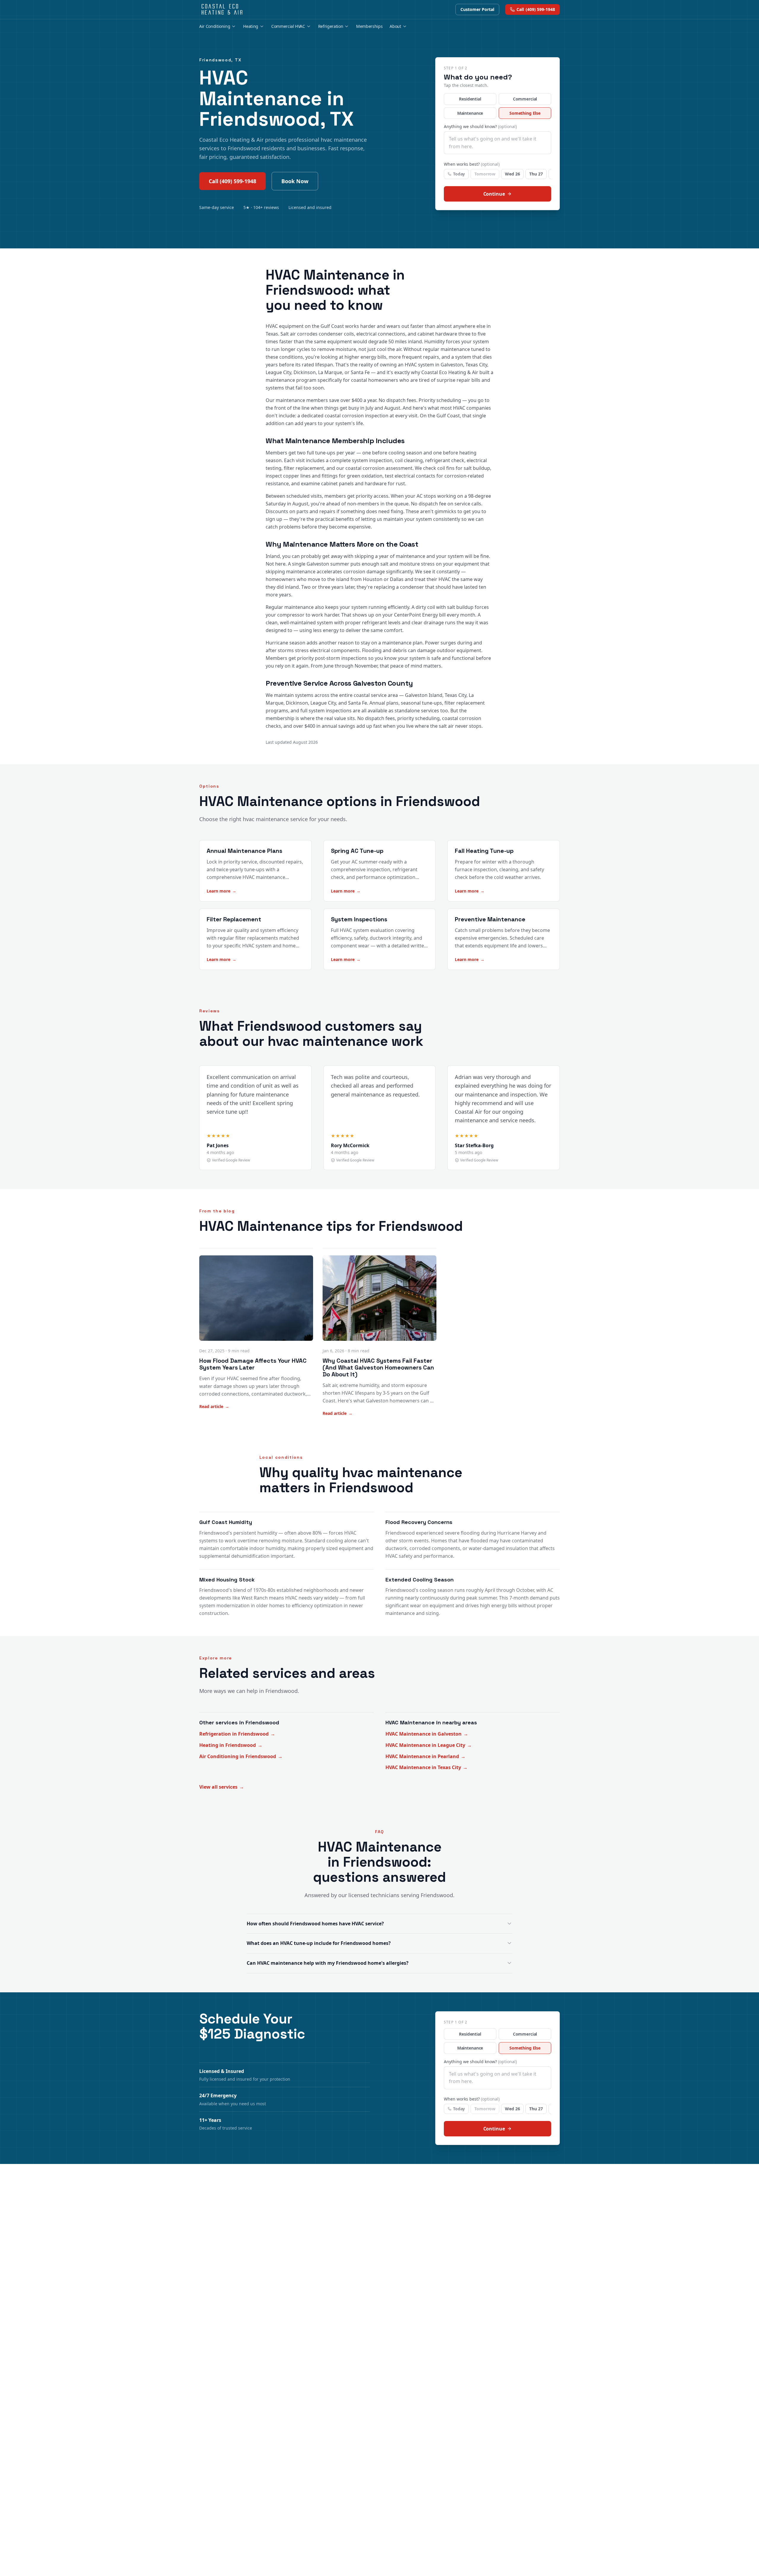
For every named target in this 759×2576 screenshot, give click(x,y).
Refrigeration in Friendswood (237, 1734)
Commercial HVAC (288, 26)
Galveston (452, 365)
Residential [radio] (470, 99)
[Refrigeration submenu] (347, 26)
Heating (251, 26)
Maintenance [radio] (470, 113)
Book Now (295, 181)
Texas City (476, 365)
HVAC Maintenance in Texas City (426, 1767)
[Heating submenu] (262, 26)
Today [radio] (459, 174)
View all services (222, 1787)
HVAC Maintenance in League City (429, 1745)
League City (278, 372)
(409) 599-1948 (536, 9)
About (395, 26)
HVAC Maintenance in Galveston (427, 1734)
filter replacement (304, 468)
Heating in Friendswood (231, 1745)
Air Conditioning (215, 26)
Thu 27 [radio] (536, 174)
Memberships (369, 26)
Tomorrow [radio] (485, 174)
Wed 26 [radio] (512, 174)
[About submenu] (405, 26)
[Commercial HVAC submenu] (309, 26)
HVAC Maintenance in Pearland (425, 1756)
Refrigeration (331, 26)
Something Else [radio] (525, 113)
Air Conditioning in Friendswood (241, 1756)
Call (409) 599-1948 (232, 181)
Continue (494, 194)
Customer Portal (477, 9)
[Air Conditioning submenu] (234, 26)
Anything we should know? (480, 126)
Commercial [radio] (525, 99)
